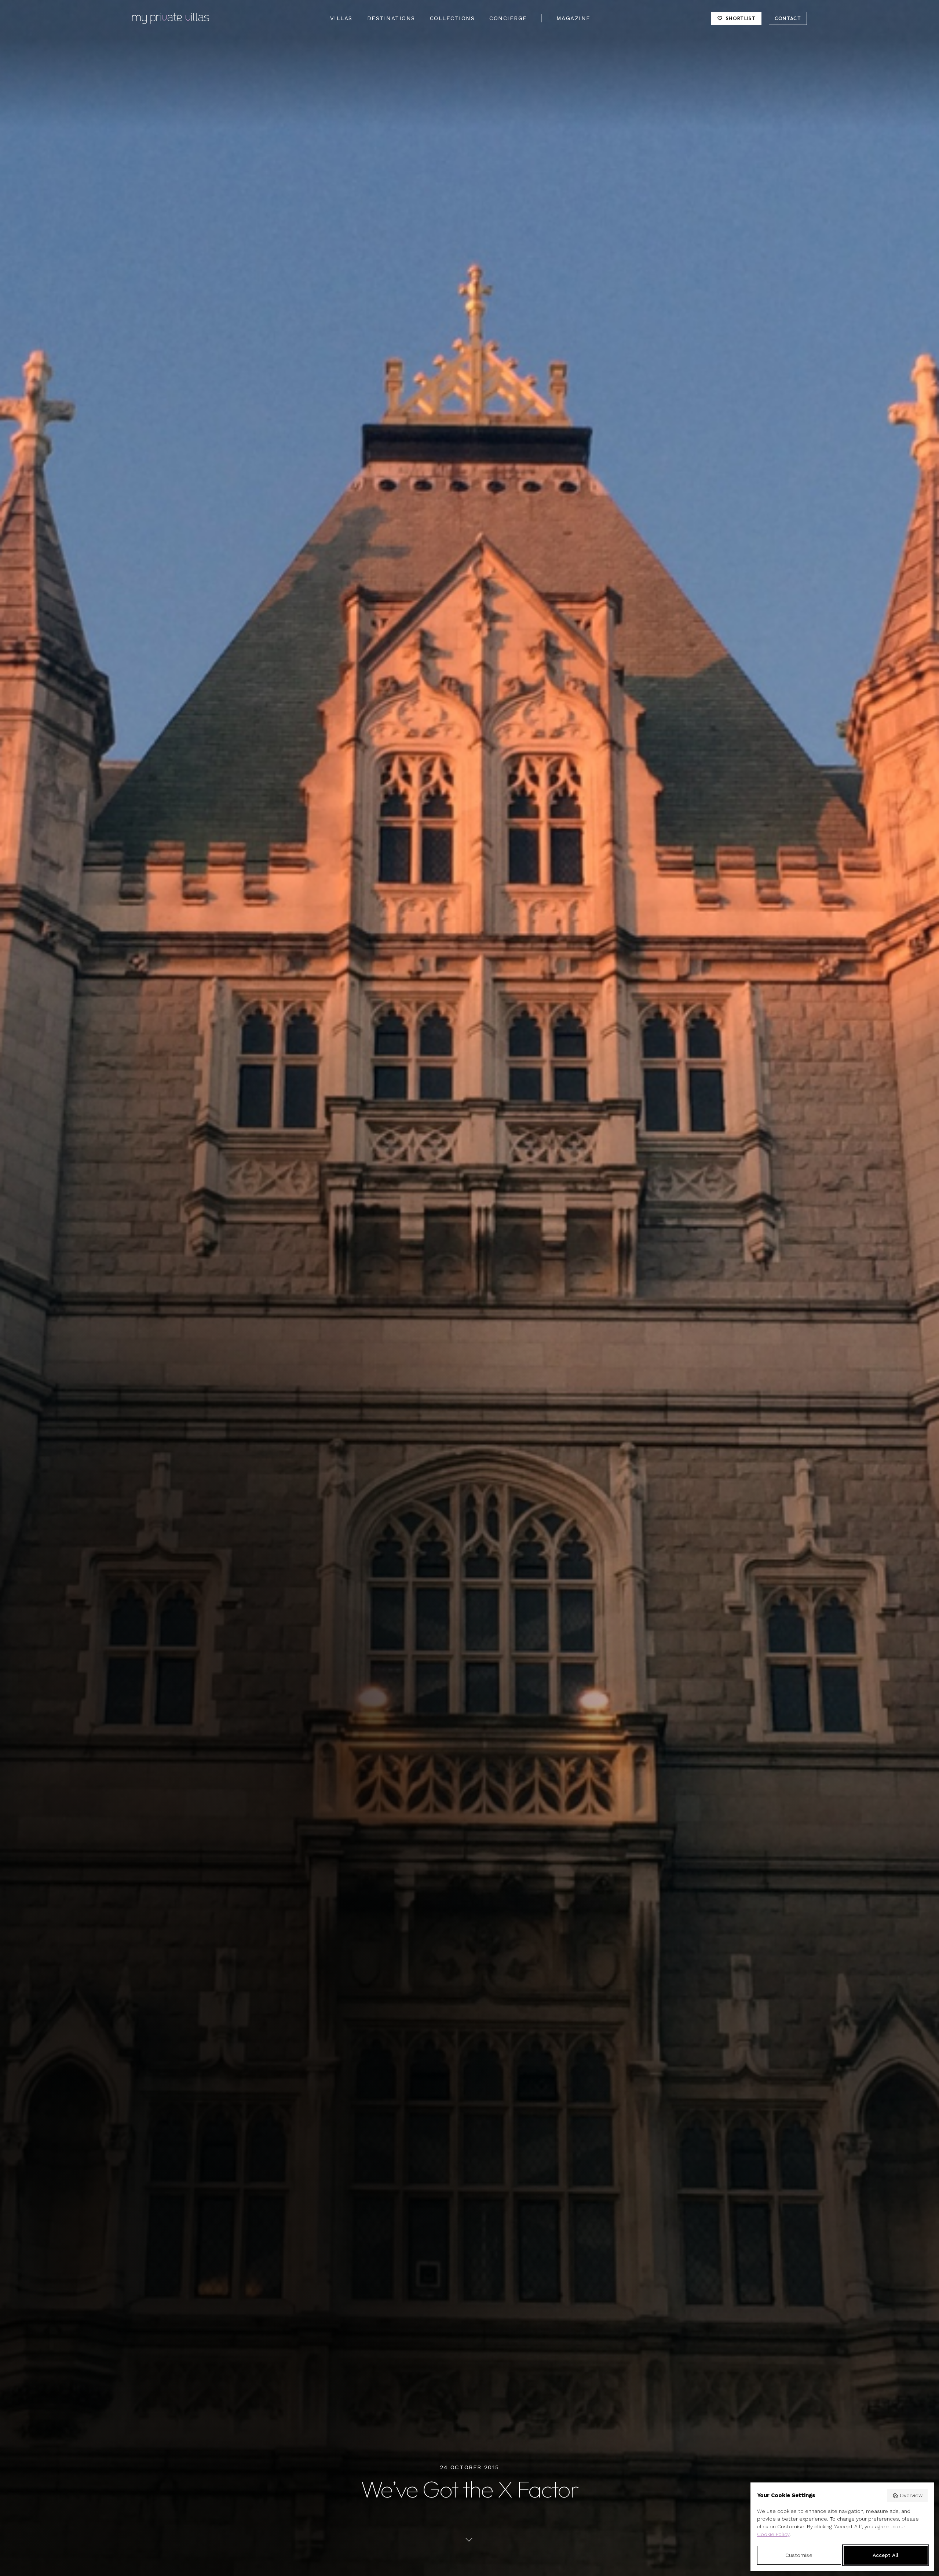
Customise (799, 2555)
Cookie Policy (773, 2534)
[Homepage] (171, 18)
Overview (911, 2495)
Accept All (885, 2555)
